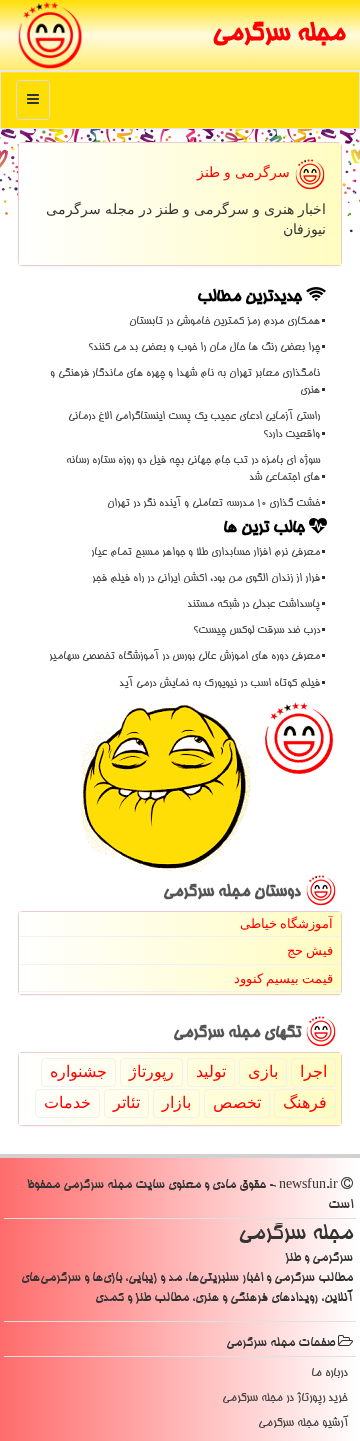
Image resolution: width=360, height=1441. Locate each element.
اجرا (313, 1071)
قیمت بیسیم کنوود (283, 978)
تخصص (237, 1102)
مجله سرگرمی (278, 35)
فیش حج (310, 950)
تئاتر (126, 1102)
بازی (263, 1071)
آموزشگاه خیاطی (286, 923)
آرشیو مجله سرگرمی (303, 1423)
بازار (176, 1102)
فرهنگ (305, 1102)
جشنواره (78, 1071)
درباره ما (329, 1373)
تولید (211, 1071)
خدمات (67, 1102)
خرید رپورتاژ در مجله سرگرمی (285, 1398)
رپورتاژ (151, 1071)
